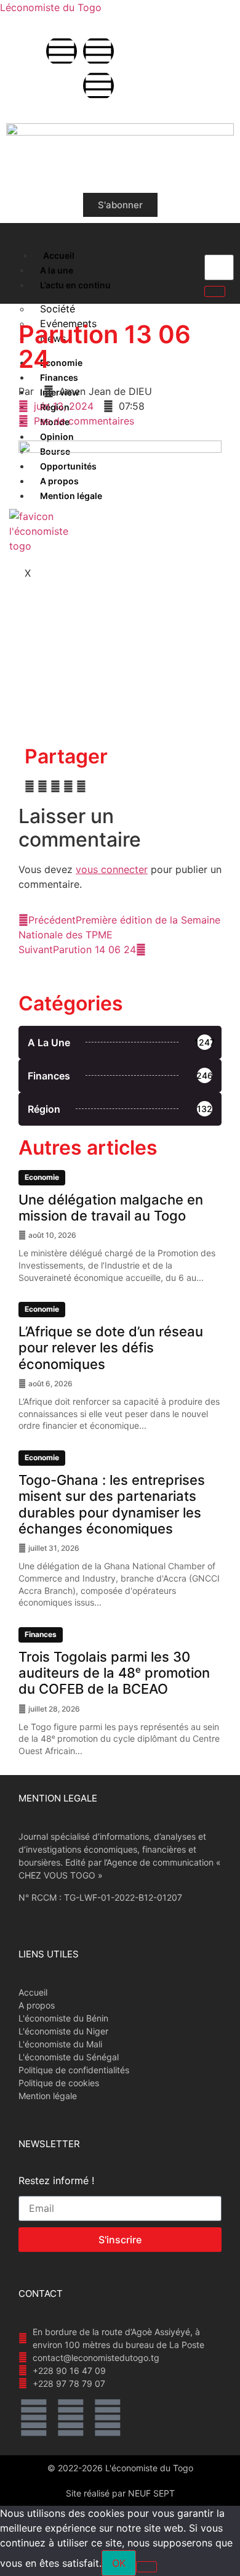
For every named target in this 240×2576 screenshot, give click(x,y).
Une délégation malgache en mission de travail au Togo (111, 1208)
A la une (57, 270)
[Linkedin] (98, 86)
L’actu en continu (75, 285)
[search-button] (215, 291)
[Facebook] (62, 51)
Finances (41, 1634)
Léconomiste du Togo (51, 7)
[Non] (146, 2567)
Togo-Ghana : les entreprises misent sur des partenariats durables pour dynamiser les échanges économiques (112, 1504)
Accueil (59, 255)
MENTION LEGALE (58, 1798)
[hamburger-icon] (20, 253)
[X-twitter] (98, 51)
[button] (30, 786)
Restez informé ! (56, 2181)
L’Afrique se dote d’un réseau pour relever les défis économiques (111, 1348)
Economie (42, 1177)
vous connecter (112, 869)
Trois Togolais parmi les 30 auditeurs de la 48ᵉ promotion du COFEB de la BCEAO (114, 1673)
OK (119, 2563)
